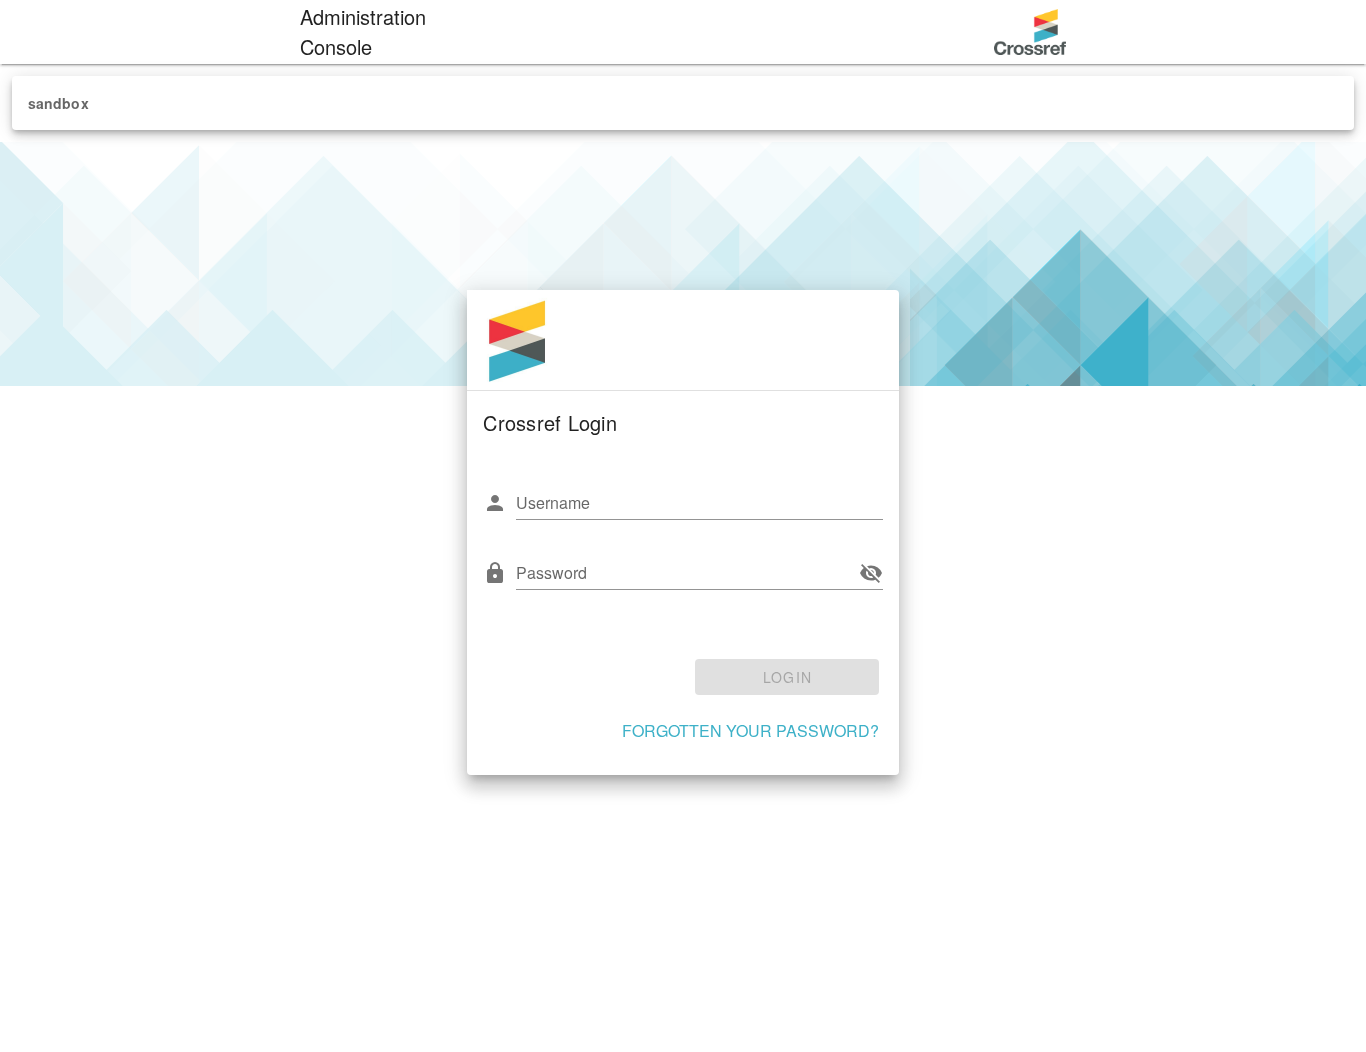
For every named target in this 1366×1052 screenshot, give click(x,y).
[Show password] (871, 573)
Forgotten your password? (750, 730)
